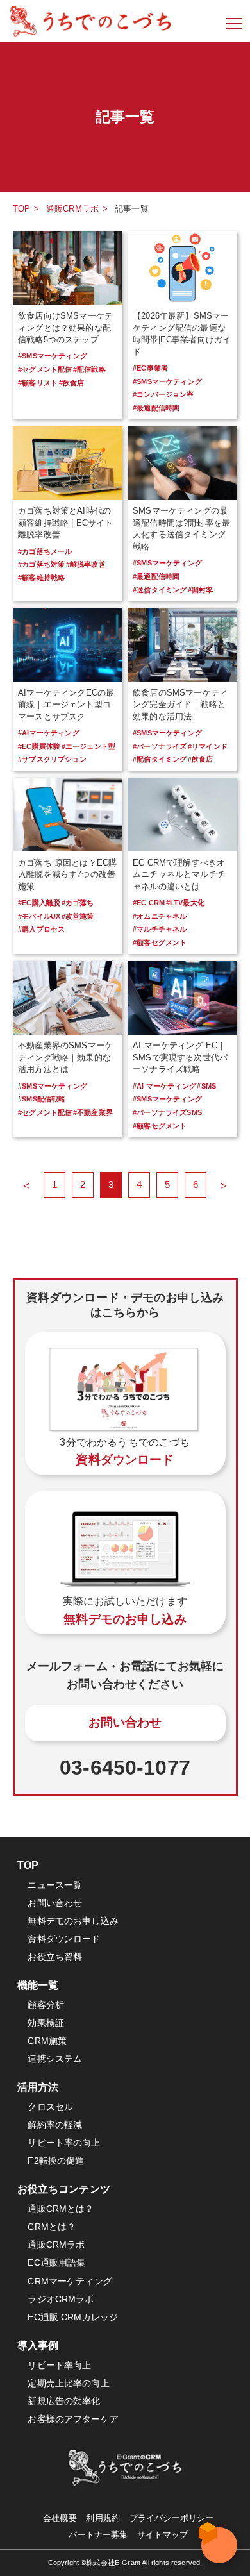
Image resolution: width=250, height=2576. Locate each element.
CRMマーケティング (70, 2281)
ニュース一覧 (55, 1885)
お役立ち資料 (55, 1957)
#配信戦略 (89, 369)
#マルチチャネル (160, 929)
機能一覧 (38, 1985)
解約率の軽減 (55, 2125)
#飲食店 (72, 383)
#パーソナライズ (160, 746)
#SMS (206, 1086)
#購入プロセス (41, 929)
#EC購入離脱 (39, 903)
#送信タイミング (160, 590)
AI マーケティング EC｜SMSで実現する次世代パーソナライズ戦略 (180, 1057)
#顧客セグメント (160, 942)
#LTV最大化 (185, 903)
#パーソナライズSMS (167, 1112)
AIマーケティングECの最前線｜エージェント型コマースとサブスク (66, 705)
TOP (21, 209)
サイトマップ (162, 2535)
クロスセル (50, 2107)
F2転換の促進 (56, 2161)
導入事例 (38, 2345)
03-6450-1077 (125, 1768)
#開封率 (201, 590)
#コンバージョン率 (163, 394)
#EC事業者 (150, 368)
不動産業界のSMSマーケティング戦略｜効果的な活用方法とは (65, 1057)
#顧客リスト (38, 383)
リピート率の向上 (64, 2143)
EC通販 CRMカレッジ (73, 2317)
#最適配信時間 (156, 408)
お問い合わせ (125, 1722)
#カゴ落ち (78, 903)
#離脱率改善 (86, 564)
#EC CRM (149, 903)
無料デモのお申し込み (73, 1921)
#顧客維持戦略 (41, 578)
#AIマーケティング (49, 733)
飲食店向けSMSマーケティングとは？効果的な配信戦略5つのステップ (65, 328)
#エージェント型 (88, 746)
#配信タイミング (160, 759)
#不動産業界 (93, 1112)
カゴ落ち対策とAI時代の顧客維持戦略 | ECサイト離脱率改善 (65, 523)
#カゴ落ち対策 (41, 564)
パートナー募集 (98, 2535)
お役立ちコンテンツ (64, 2189)
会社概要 (60, 2518)
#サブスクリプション (52, 759)
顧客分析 (46, 2005)
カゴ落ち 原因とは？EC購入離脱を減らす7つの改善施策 (67, 874)
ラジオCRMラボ (61, 2299)
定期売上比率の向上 (68, 2383)
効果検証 (46, 2023)
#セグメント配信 (45, 369)
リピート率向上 (59, 2365)
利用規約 (103, 2518)
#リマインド (208, 746)
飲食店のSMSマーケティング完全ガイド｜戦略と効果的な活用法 (180, 705)
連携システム (55, 2059)
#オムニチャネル (160, 916)
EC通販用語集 (56, 2262)
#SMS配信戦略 (42, 1099)
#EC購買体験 (39, 746)
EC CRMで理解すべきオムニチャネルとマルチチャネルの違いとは (179, 874)
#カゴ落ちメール (45, 551)
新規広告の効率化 (64, 2401)
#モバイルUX (39, 916)
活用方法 (38, 2087)
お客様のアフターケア (73, 2419)
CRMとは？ (52, 2227)
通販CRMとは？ (61, 2209)
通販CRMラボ (72, 209)
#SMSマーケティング (53, 356)
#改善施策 (78, 916)
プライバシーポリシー (172, 2518)
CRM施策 (47, 2041)
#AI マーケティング (164, 1086)
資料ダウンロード (64, 1939)
